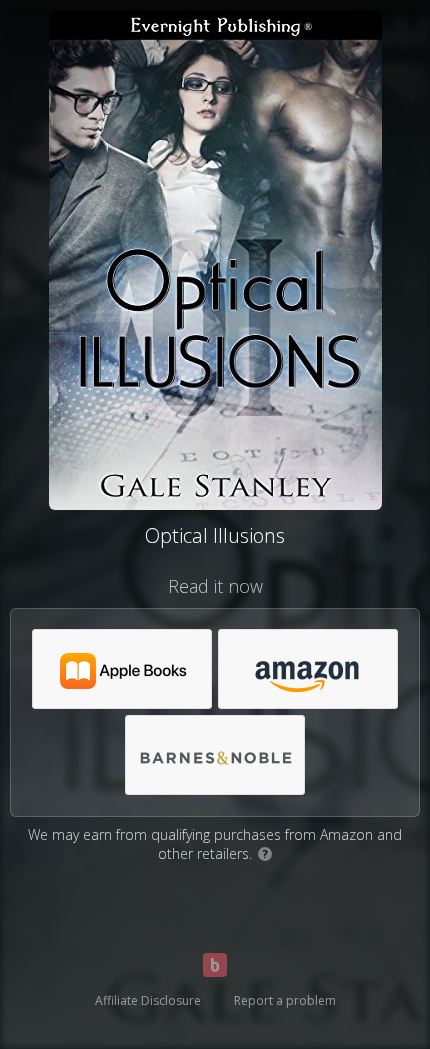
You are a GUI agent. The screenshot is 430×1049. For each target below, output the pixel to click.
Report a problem (285, 1000)
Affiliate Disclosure (148, 1000)
